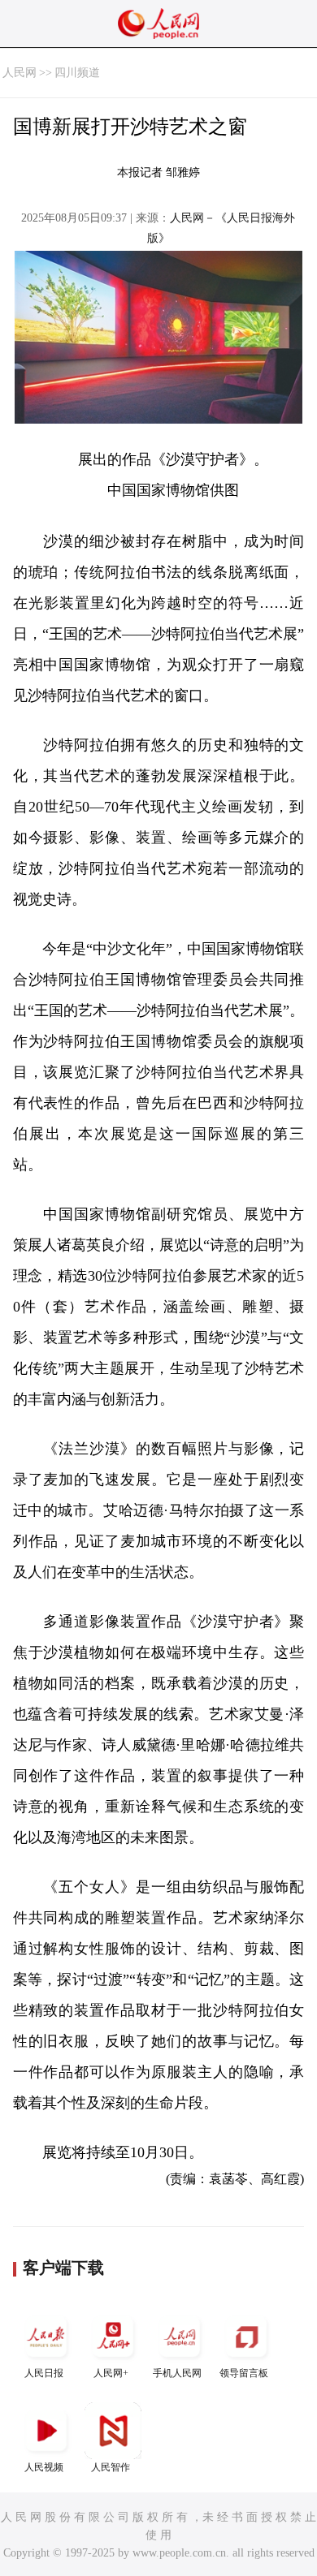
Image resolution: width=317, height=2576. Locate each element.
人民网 (20, 73)
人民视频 (44, 2467)
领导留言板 (244, 2373)
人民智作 (111, 2467)
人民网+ (111, 2373)
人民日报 (44, 2373)
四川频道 (77, 73)
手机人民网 (177, 2373)
